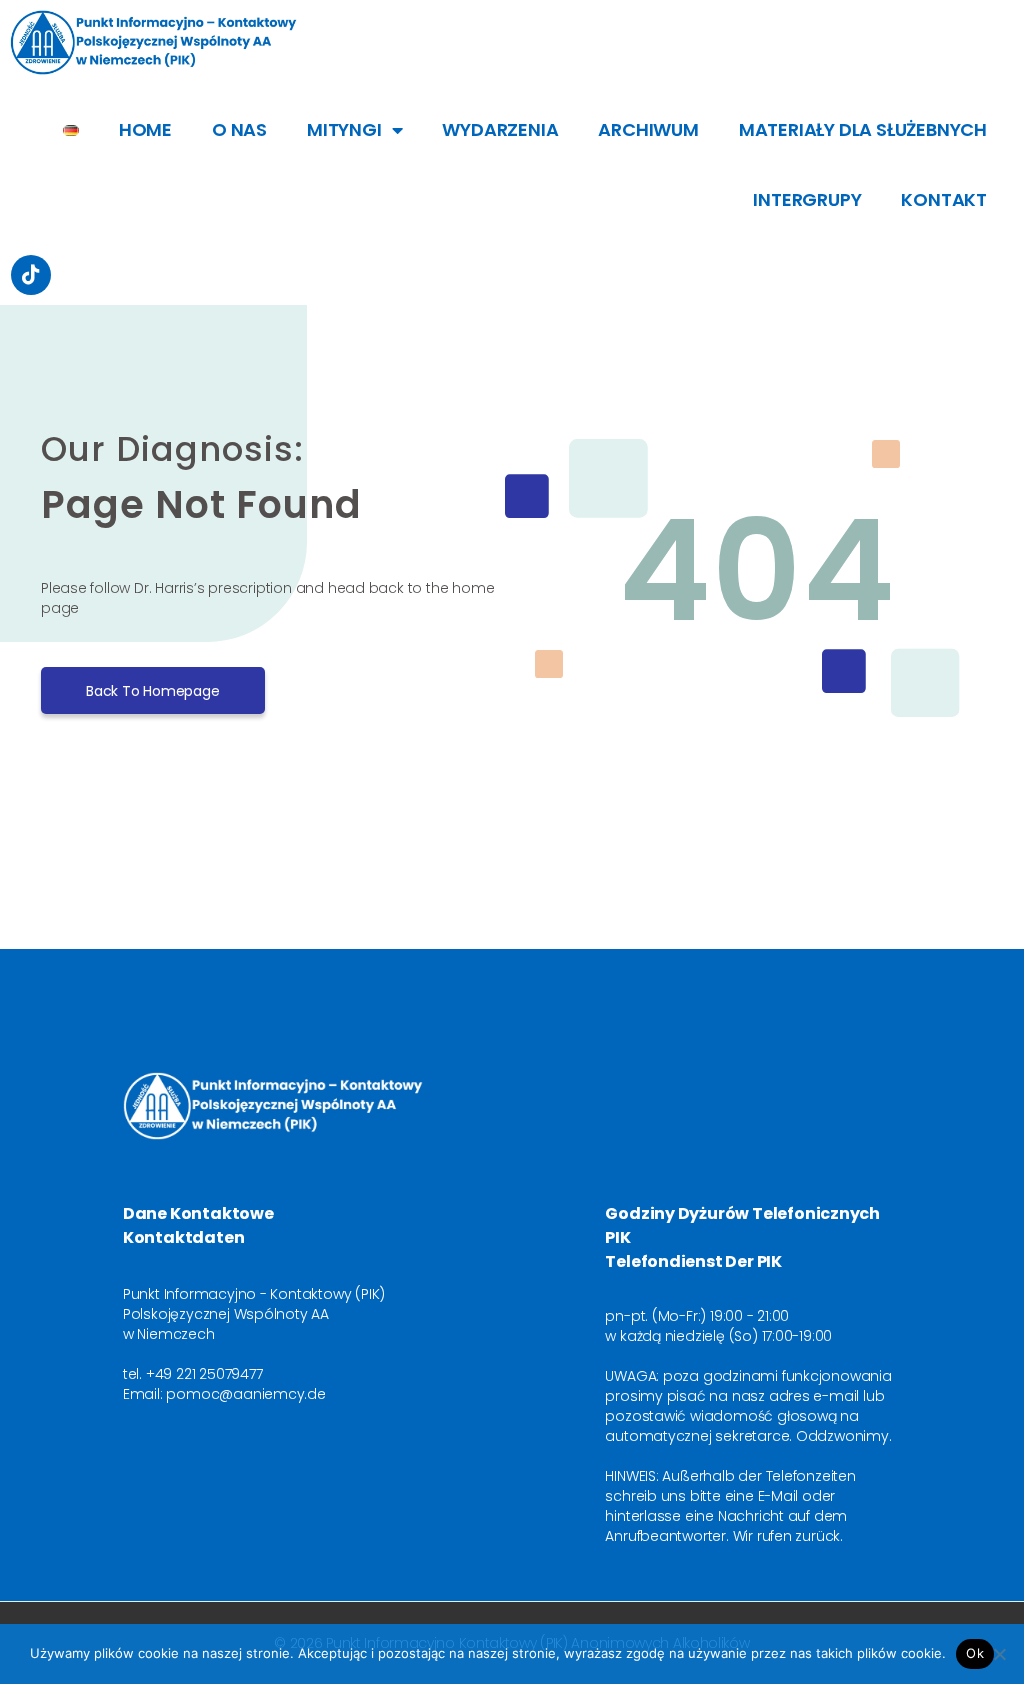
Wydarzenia (500, 129)
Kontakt (944, 199)
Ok (975, 1653)
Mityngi (344, 129)
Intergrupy (807, 199)
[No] (999, 1654)
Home (145, 129)
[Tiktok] (31, 275)
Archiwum (648, 129)
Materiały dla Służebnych (863, 129)
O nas (239, 129)
